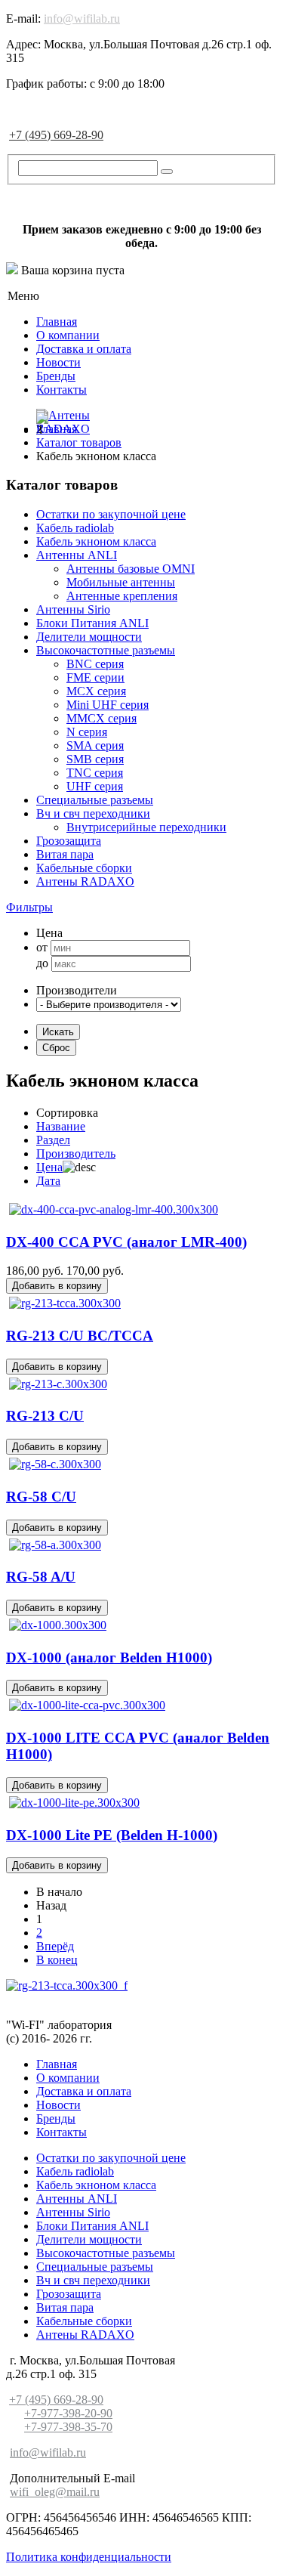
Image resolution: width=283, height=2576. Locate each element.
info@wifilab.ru (82, 19)
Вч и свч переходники (93, 813)
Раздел (53, 1140)
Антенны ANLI (77, 555)
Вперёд (55, 1946)
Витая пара (65, 854)
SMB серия (95, 759)
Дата (48, 1181)
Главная (57, 322)
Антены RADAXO (85, 881)
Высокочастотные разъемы (106, 650)
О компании (68, 335)
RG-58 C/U (41, 1497)
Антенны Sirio (73, 609)
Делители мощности (89, 637)
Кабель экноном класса (96, 541)
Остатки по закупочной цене (111, 514)
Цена (49, 1167)
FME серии (95, 677)
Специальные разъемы (95, 800)
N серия (87, 732)
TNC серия (95, 773)
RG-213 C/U (45, 1416)
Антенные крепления (122, 596)
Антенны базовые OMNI (131, 569)
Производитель (76, 1153)
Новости (58, 362)
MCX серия (96, 691)
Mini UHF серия (108, 705)
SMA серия (95, 745)
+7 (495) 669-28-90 (56, 135)
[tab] (141, 908)
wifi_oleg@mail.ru (55, 2492)
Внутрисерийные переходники (146, 827)
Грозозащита (69, 841)
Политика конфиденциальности (89, 2557)
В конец (57, 1960)
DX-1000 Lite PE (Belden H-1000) (112, 1835)
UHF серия (95, 786)
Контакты (62, 390)
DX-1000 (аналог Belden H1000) (109, 1658)
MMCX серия (102, 718)
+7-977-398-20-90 (68, 2413)
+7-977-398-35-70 (68, 2427)
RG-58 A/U (41, 1577)
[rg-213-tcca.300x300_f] (67, 1985)
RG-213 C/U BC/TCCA (80, 1336)
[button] (29, 907)
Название (61, 1126)
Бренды (56, 376)
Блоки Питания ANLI (92, 623)
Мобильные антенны (121, 582)
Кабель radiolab (75, 528)
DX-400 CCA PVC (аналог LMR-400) (126, 1242)
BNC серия (95, 664)
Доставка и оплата (84, 349)
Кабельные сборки (84, 868)
